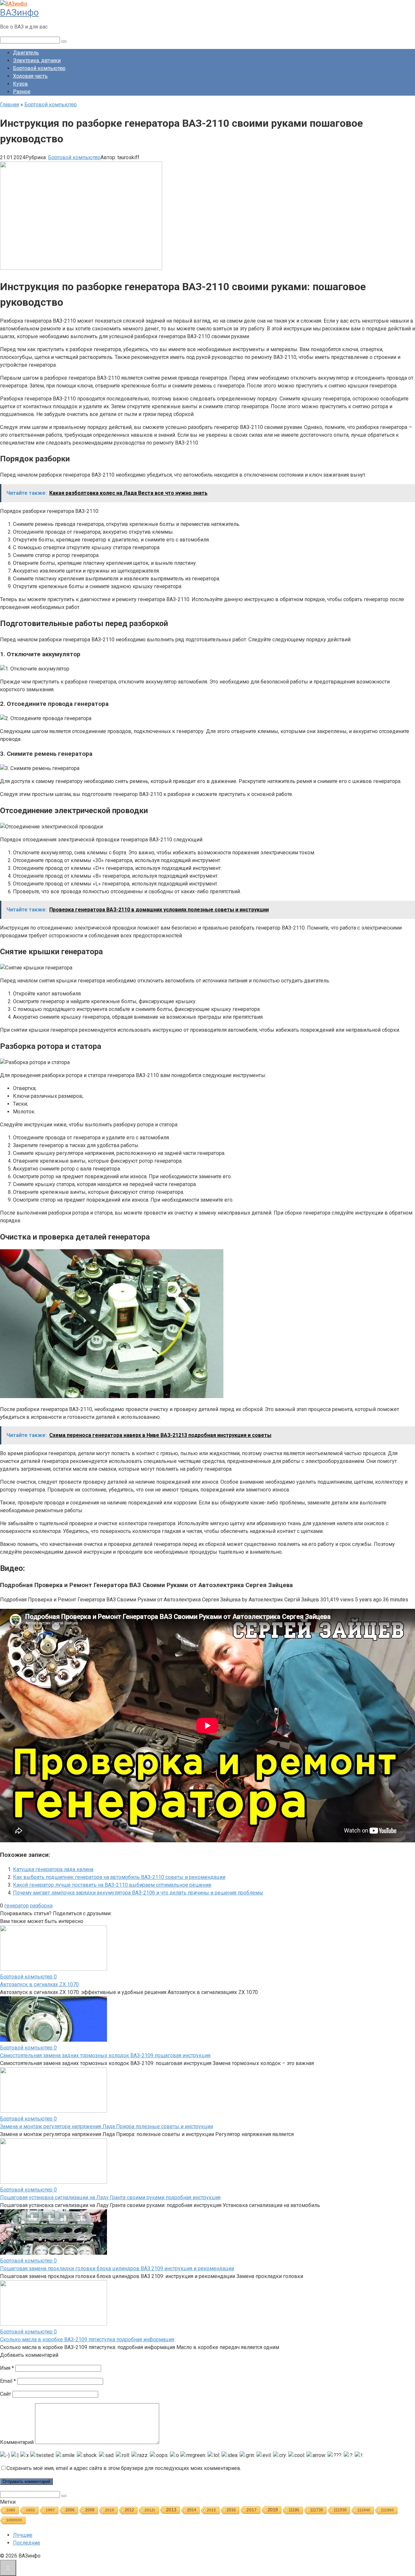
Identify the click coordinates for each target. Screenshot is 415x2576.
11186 (294, 2510)
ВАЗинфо (19, 12)
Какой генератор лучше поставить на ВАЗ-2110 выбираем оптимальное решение (112, 1885)
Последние (27, 2543)
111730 (316, 2510)
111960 (387, 2510)
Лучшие (23, 2535)
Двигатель (26, 53)
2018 (273, 2510)
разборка (41, 1906)
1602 (30, 2510)
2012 (129, 2510)
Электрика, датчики (37, 60)
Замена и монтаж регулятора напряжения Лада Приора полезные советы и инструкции (107, 2126)
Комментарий (17, 2442)
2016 (231, 2510)
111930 (340, 2510)
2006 (70, 2510)
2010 (110, 2510)
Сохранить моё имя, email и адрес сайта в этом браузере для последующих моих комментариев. (124, 2468)
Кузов (20, 84)
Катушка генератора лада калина (53, 1869)
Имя (7, 2368)
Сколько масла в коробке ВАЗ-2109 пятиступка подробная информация (87, 2339)
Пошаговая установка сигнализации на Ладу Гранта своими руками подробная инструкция (110, 2197)
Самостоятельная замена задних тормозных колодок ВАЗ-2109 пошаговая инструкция (105, 2055)
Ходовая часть (30, 76)
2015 (211, 2510)
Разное (22, 92)
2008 (90, 2510)
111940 (364, 2510)
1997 (50, 2510)
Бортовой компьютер (39, 68)
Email (8, 2381)
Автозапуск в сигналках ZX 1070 (39, 1984)
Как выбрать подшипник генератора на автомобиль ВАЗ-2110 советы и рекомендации (119, 1877)
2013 (171, 2510)
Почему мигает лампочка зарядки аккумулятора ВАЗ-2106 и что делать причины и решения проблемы (138, 1893)
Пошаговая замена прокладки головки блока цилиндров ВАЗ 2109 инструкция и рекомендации (117, 2268)
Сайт (6, 2394)
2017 (252, 2510)
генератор (17, 1906)
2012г (150, 2510)
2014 (192, 2510)
